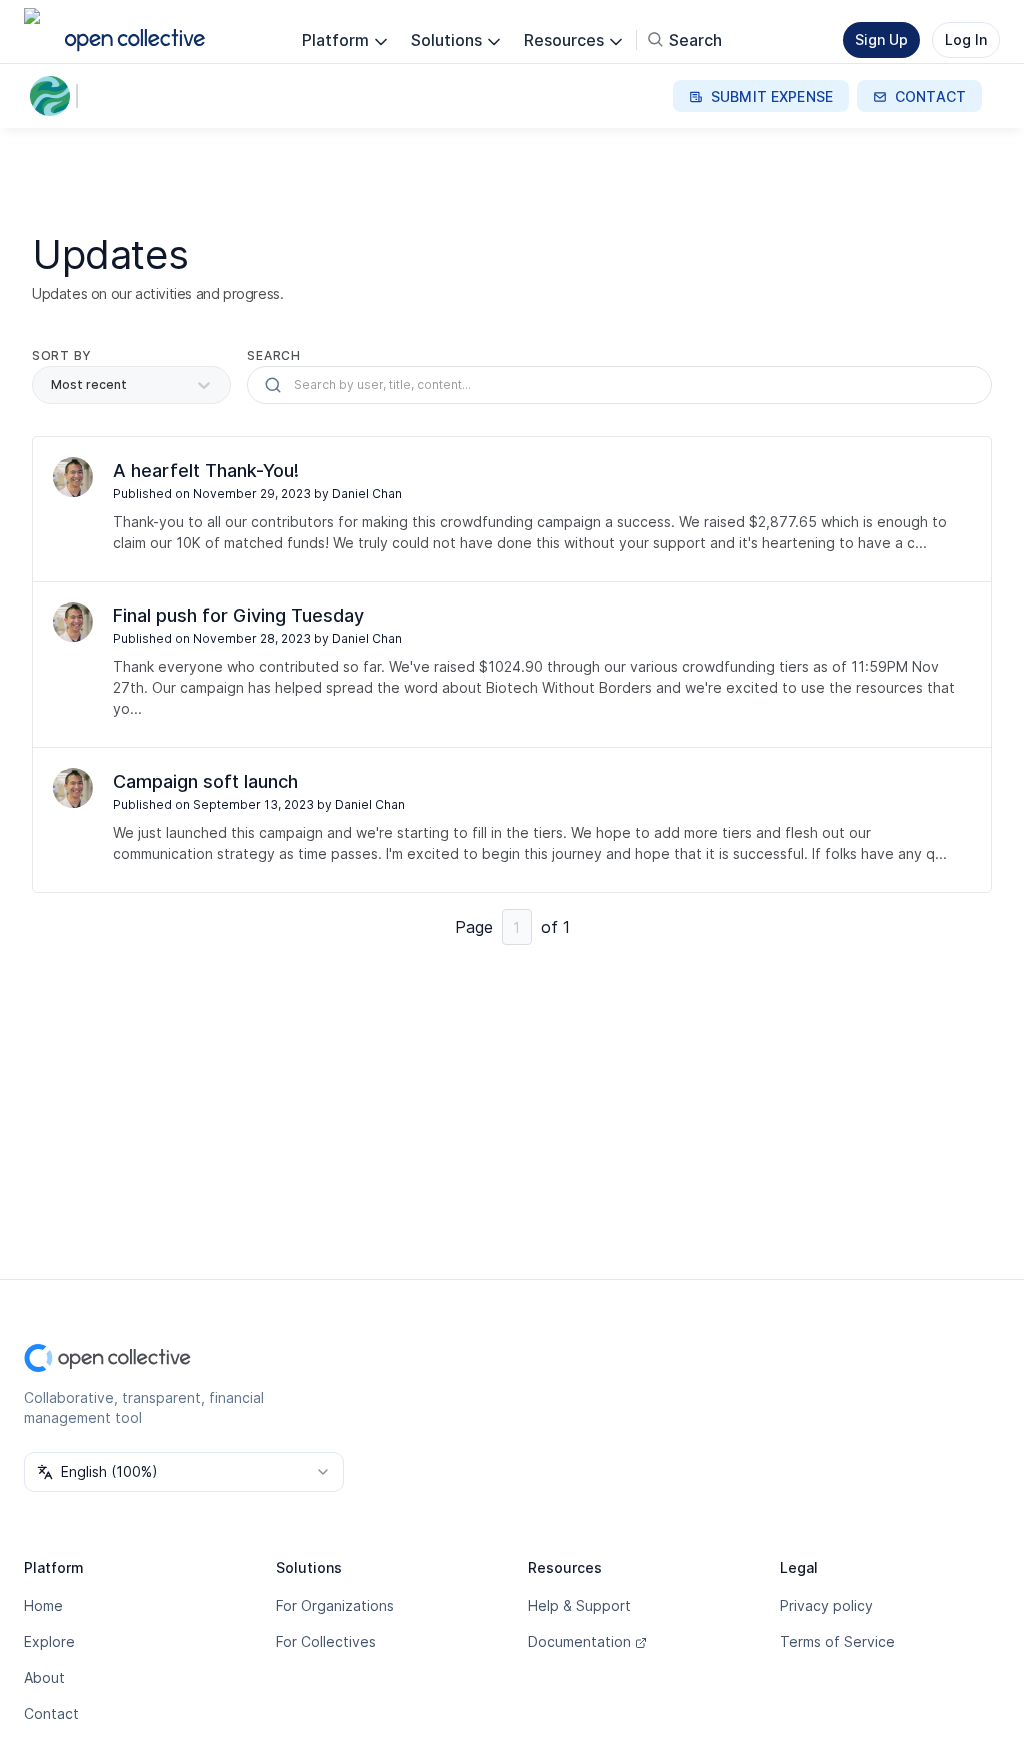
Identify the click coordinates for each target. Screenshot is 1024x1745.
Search (273, 355)
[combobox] (184, 1472)
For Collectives (326, 1641)
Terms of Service (837, 1641)
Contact (51, 1713)
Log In (966, 39)
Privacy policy (826, 1605)
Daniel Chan (367, 493)
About (44, 1677)
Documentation (579, 1641)
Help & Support (579, 1605)
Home (43, 1605)
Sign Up (881, 39)
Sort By (62, 355)
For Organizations (335, 1605)
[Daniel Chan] (73, 477)
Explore (49, 1641)
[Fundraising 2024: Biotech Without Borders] (54, 96)
